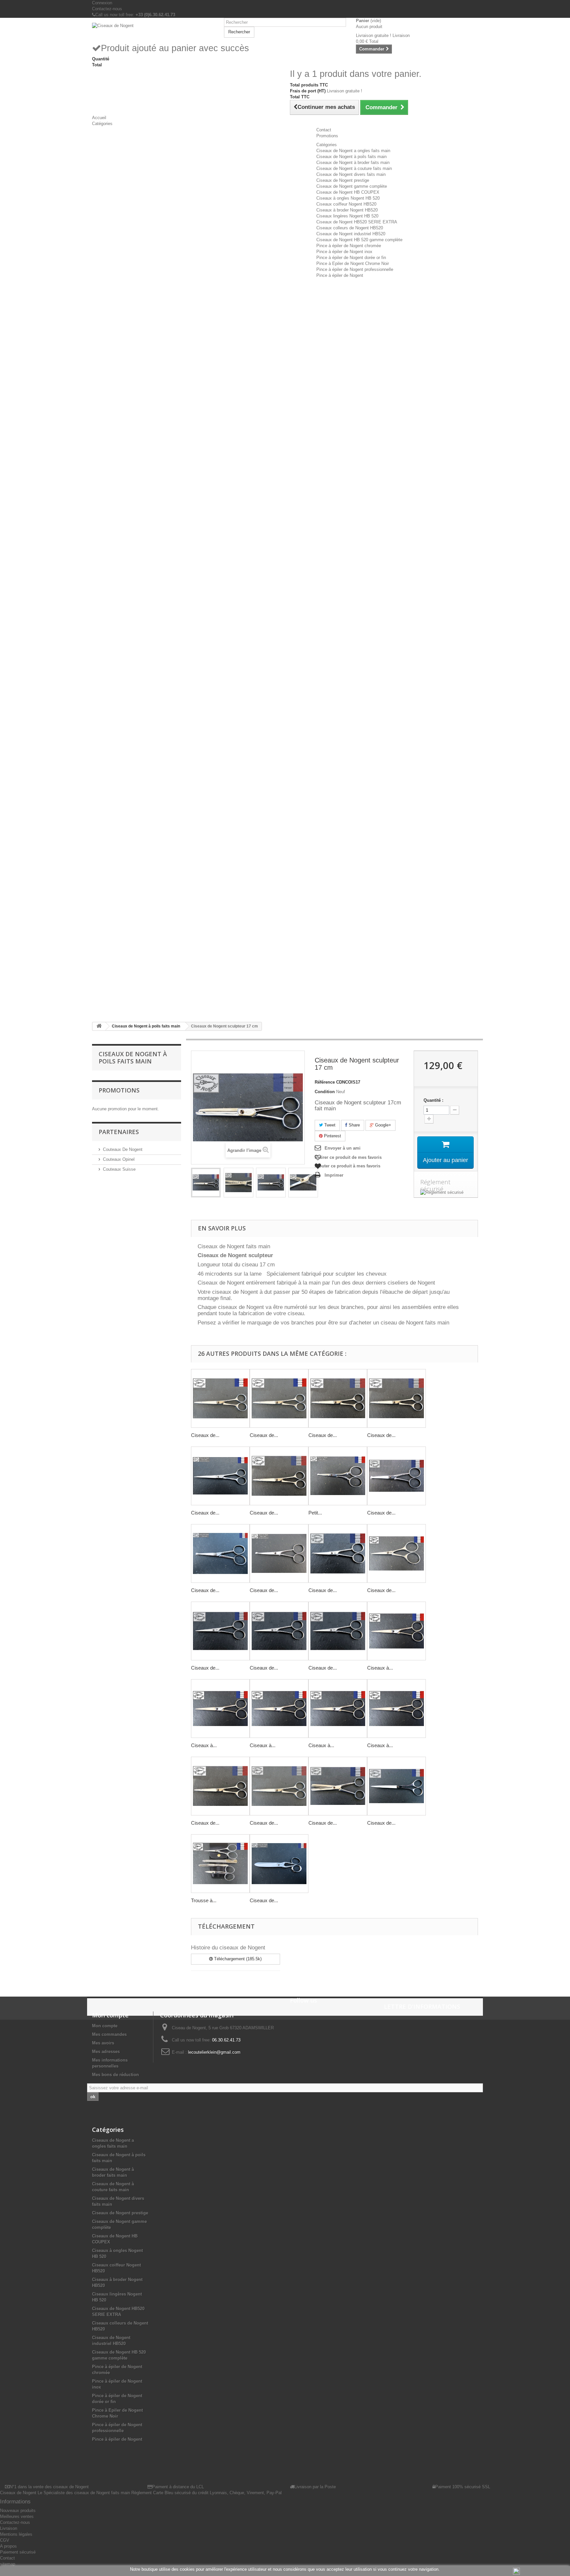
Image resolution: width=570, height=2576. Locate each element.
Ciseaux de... (205, 1435)
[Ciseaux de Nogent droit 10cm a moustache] (220, 1631)
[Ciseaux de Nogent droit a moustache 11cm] (279, 1631)
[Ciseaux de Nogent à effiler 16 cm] (338, 1786)
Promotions (119, 1090)
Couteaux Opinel (119, 1159)
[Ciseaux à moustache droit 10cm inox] (396, 1631)
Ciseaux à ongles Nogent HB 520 (348, 198)
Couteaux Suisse (119, 1169)
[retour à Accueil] (99, 1026)
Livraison (9, 2528)
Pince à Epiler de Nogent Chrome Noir (353, 263)
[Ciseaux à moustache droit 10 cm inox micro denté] (279, 1709)
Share (354, 1125)
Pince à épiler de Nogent (340, 275)
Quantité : (433, 1100)
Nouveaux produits (18, 2511)
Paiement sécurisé (18, 2552)
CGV (5, 2540)
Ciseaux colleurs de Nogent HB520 (350, 228)
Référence (325, 1082)
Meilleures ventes (17, 2516)
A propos (8, 2546)
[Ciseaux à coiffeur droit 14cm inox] (396, 1709)
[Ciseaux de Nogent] (153, 26)
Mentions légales (16, 2534)
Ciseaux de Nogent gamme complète (352, 186)
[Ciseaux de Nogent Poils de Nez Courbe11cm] (279, 1553)
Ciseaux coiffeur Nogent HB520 (346, 204)
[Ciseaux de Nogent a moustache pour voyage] (396, 1553)
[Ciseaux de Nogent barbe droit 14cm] (220, 1786)
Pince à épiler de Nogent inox (344, 252)
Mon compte (105, 2026)
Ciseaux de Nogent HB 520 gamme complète (359, 240)
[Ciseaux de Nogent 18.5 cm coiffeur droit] (279, 1476)
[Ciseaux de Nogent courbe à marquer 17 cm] (396, 1786)
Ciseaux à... (380, 1668)
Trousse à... (204, 1900)
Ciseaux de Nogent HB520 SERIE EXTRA (357, 222)
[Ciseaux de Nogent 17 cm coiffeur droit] (396, 1398)
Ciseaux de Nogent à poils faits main (351, 157)
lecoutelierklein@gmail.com (214, 2052)
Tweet (329, 1125)
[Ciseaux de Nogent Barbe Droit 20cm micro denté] (279, 1786)
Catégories (327, 145)
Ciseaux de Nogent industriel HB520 (351, 234)
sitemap (8, 2564)
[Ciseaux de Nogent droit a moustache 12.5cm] (338, 1631)
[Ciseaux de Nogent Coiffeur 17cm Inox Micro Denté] (220, 1476)
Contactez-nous (107, 9)
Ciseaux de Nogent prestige (343, 180)
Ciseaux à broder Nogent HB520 (347, 210)
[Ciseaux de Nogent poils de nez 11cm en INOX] (220, 1553)
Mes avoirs (103, 2043)
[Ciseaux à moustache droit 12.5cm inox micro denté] (338, 1709)
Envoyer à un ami (343, 1148)
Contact (7, 2558)
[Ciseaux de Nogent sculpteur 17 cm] (206, 1183)
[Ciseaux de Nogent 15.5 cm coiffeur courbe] (220, 1398)
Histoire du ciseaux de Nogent (228, 1948)
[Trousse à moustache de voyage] (220, 1864)
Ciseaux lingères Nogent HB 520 (347, 216)
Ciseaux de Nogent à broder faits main (353, 163)
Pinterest (332, 1136)
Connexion (102, 3)
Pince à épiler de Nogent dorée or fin (351, 258)
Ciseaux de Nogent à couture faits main (354, 168)
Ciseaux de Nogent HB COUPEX (348, 192)
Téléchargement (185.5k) (237, 1959)
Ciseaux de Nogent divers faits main (351, 174)
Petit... (315, 1513)
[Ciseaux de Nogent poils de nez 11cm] (396, 1476)
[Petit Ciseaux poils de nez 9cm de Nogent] (338, 1476)
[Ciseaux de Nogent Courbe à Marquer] (279, 1864)
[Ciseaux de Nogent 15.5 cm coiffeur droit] (338, 1398)
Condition (325, 1092)
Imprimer (334, 1175)
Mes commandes (109, 2034)
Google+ (382, 1125)
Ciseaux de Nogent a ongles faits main (353, 151)
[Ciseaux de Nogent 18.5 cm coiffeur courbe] (279, 1398)
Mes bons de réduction (115, 2075)
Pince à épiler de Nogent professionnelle (355, 269)
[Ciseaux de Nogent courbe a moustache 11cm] (338, 1553)
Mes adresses (106, 2052)
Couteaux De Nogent (123, 1149)
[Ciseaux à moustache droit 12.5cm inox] (220, 1709)
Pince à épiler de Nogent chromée (349, 246)
